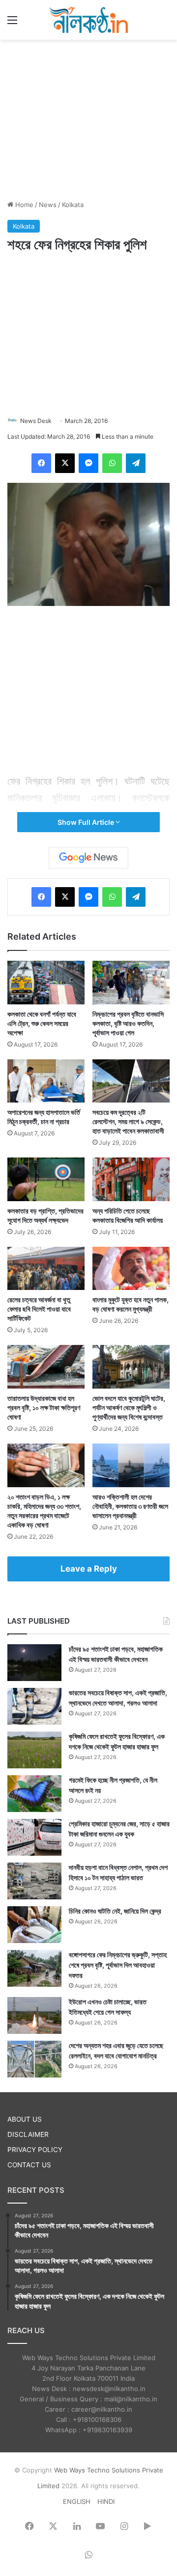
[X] (65, 463)
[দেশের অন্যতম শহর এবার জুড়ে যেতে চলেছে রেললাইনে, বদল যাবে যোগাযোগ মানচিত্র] (34, 2059)
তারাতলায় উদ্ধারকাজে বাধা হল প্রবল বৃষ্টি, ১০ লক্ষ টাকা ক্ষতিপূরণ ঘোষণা (44, 1407)
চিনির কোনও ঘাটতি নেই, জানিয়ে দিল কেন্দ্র (115, 1911)
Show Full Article (87, 822)
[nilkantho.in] (88, 20)
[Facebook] (41, 463)
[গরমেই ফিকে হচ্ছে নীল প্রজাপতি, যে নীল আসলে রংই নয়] (34, 1794)
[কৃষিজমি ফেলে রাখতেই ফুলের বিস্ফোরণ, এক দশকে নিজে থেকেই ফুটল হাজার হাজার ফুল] (34, 1750)
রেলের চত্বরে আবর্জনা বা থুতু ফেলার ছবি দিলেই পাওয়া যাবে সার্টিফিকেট (39, 1309)
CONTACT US (29, 2165)
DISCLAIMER (28, 2134)
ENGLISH (77, 2501)
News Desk (36, 421)
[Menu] (12, 23)
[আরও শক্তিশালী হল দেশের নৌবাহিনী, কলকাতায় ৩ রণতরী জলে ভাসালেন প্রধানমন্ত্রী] (131, 1465)
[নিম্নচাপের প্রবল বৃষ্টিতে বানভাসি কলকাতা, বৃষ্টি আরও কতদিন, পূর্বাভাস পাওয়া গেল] (131, 983)
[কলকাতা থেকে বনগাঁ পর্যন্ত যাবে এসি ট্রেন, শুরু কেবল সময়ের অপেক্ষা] (46, 983)
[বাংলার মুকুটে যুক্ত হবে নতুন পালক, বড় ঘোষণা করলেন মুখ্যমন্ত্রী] (131, 1269)
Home (23, 205)
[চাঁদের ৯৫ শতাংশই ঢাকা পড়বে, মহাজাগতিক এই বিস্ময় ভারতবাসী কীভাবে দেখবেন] (34, 1663)
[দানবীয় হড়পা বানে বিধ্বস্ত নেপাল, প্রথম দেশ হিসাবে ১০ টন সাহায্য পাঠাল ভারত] (34, 1881)
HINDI (106, 2501)
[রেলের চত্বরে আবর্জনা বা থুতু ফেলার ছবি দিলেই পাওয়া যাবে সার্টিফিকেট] (46, 1269)
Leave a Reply (89, 1569)
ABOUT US (25, 2119)
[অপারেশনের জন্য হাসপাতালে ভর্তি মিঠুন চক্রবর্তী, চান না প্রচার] (46, 1081)
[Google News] (88, 858)
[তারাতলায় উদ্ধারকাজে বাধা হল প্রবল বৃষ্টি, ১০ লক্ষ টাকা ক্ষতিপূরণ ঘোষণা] (46, 1367)
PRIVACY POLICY (35, 2150)
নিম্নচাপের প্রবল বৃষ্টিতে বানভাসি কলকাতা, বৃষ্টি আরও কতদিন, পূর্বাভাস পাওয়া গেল (128, 1023)
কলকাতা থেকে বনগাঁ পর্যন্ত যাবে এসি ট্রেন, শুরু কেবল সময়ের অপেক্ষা (42, 1023)
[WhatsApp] (112, 463)
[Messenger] (88, 463)
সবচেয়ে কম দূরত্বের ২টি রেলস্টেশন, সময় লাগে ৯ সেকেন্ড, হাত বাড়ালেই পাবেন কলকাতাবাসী (128, 1121)
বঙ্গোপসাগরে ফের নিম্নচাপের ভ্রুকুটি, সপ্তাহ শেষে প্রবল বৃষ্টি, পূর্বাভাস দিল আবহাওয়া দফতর (118, 1965)
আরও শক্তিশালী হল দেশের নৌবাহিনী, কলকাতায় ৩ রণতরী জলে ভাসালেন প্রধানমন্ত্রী (130, 1506)
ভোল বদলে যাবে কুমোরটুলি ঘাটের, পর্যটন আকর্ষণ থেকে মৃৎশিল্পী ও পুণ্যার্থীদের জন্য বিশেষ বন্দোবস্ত (129, 1407)
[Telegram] (136, 463)
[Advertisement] (88, 118)
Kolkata (73, 205)
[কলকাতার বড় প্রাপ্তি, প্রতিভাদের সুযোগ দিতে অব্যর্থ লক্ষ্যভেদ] (46, 1179)
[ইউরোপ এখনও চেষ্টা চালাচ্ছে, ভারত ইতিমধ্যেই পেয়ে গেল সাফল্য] (34, 2015)
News (48, 205)
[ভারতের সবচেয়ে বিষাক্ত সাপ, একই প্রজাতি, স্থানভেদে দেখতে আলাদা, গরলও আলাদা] (34, 1706)
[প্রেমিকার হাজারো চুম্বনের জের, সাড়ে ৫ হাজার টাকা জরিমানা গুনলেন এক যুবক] (34, 1837)
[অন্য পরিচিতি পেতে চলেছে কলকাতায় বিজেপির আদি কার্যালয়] (131, 1179)
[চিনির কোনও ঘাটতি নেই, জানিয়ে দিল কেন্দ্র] (34, 1925)
